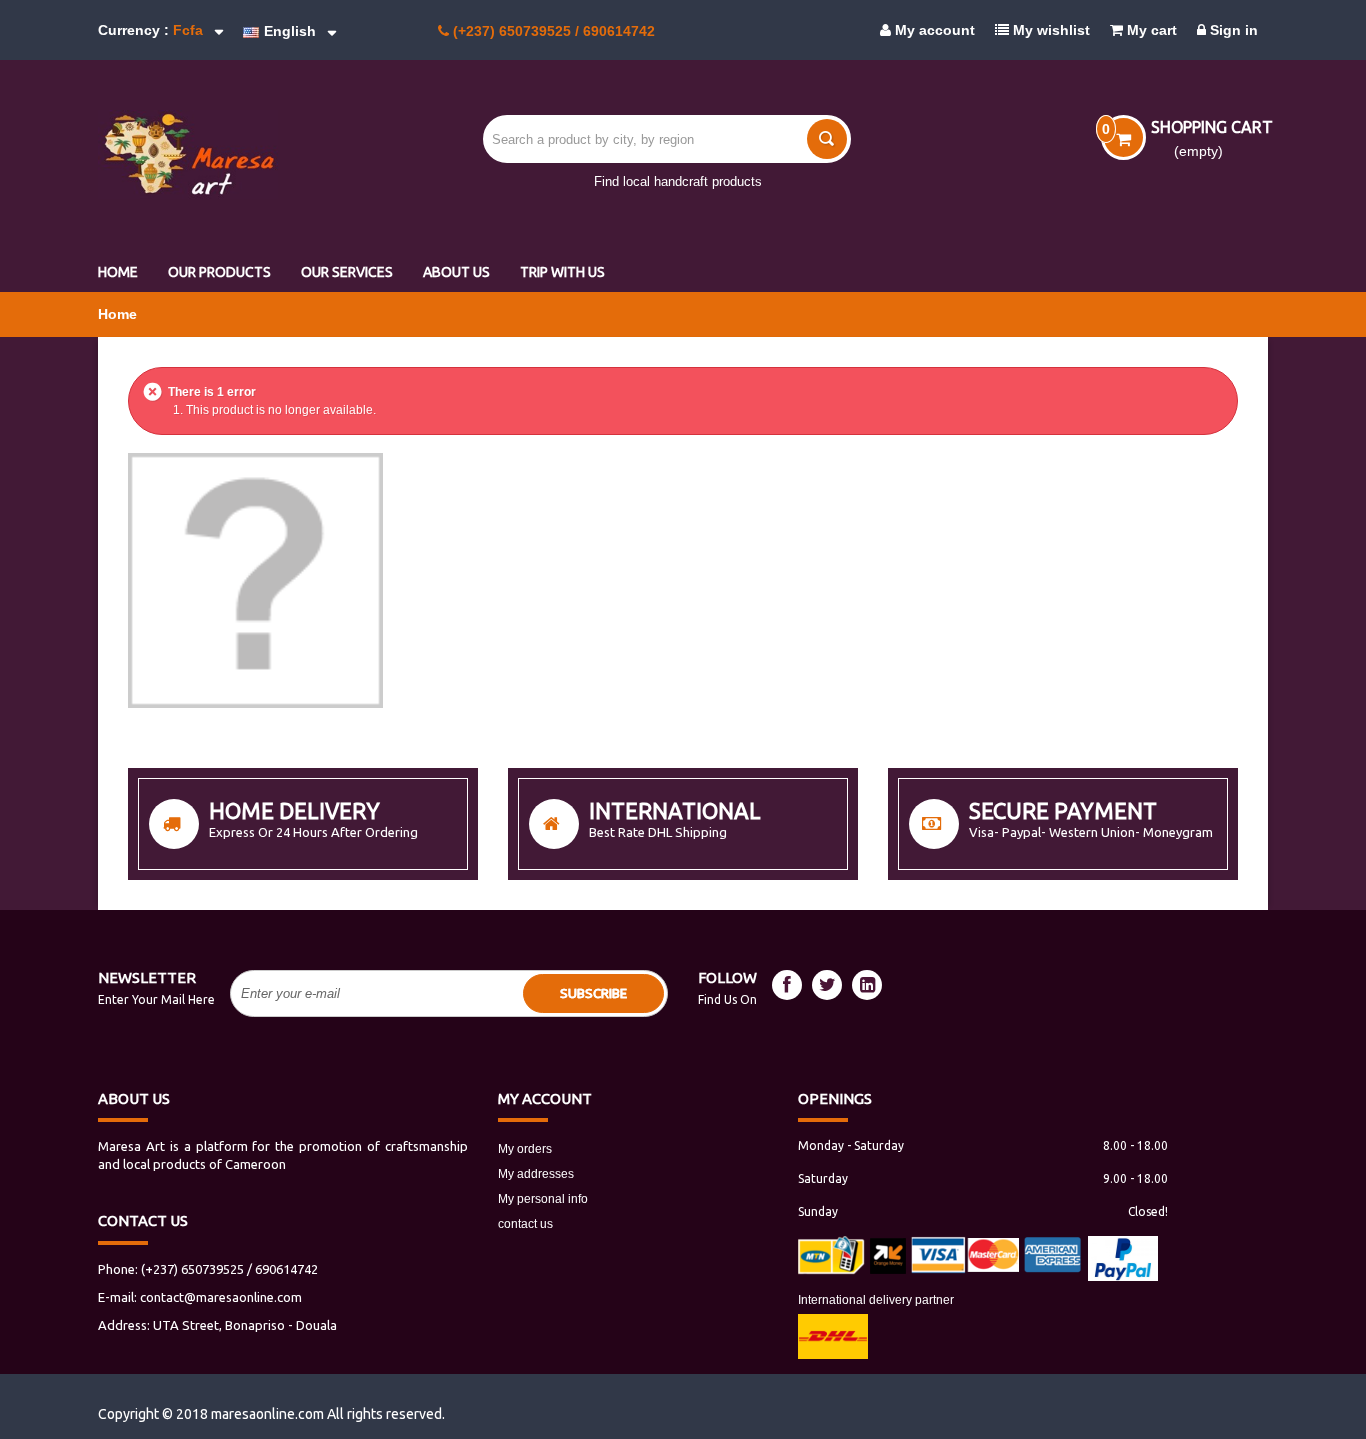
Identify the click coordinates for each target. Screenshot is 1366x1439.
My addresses (536, 1174)
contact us (525, 1224)
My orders (525, 1149)
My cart (1150, 30)
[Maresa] (233, 154)
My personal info (543, 1199)
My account (933, 30)
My (545, 1098)
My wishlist (1049, 30)
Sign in (1232, 30)
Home (117, 314)
